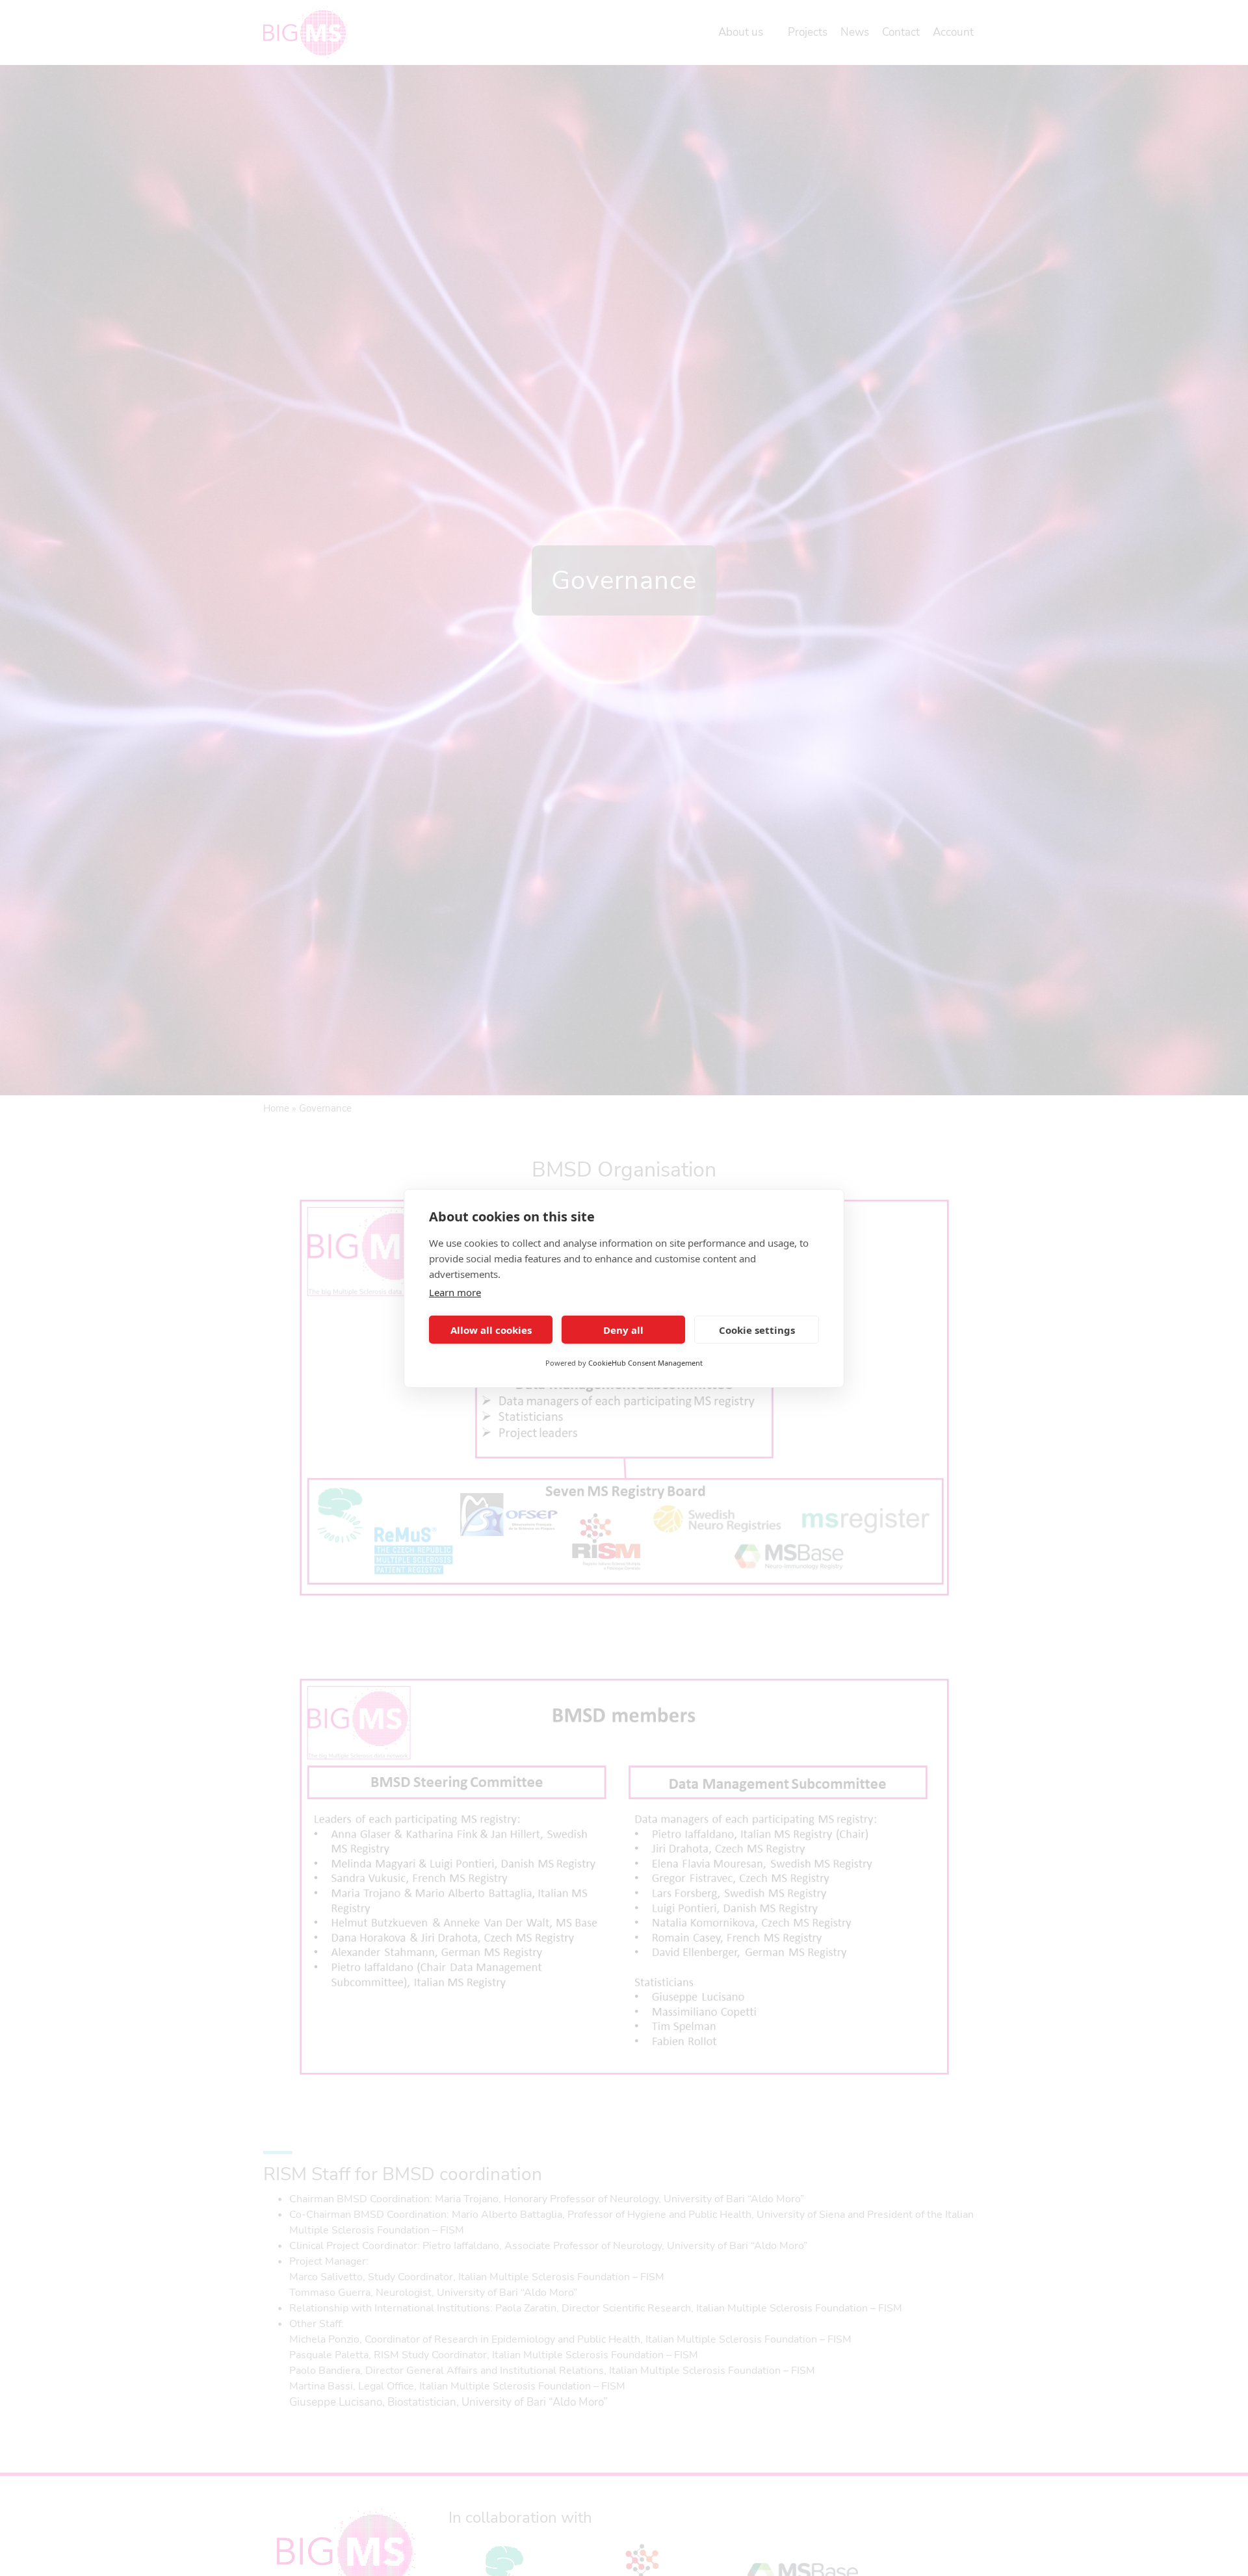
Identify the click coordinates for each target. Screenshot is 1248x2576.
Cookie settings (757, 1329)
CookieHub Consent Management (645, 1363)
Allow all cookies (491, 1329)
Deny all (623, 1329)
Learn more (455, 1292)
